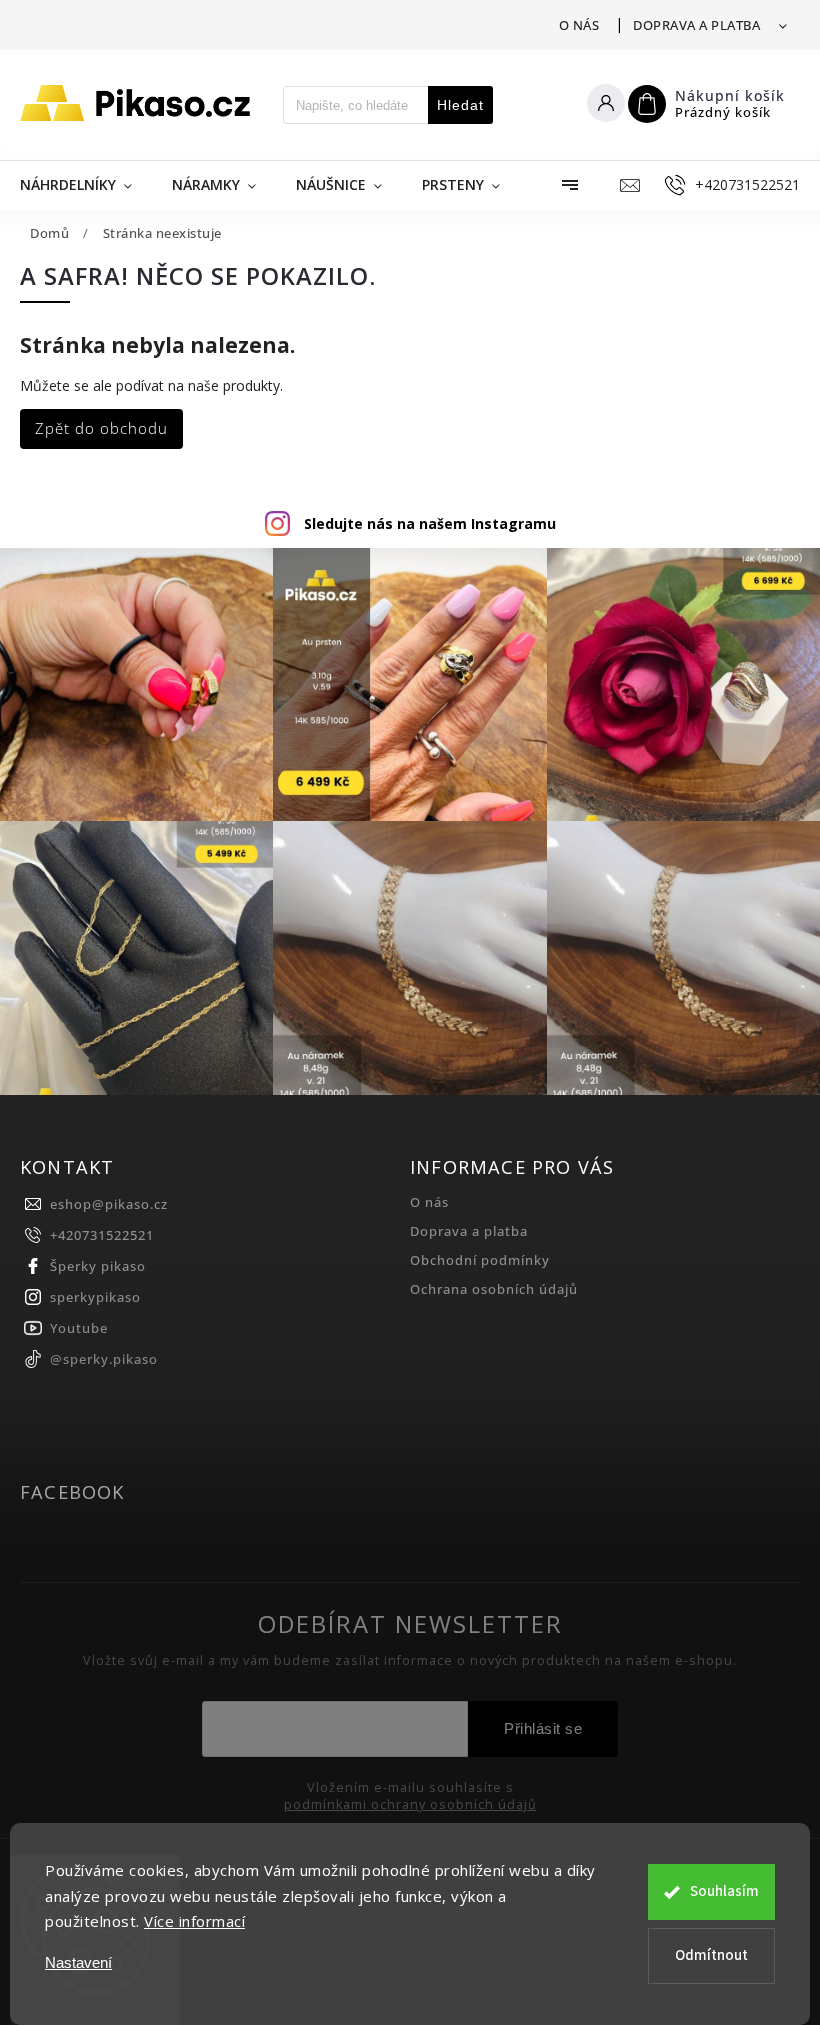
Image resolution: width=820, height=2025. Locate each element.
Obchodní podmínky (480, 1260)
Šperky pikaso (98, 1266)
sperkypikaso (95, 1297)
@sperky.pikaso (104, 1359)
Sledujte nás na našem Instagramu (430, 523)
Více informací (194, 1921)
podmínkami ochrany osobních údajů (410, 1805)
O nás (579, 25)
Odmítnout (711, 1955)
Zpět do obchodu (101, 428)
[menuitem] (86, 185)
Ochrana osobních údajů (494, 1289)
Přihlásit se (543, 1728)
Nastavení (78, 1962)
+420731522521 (102, 1235)
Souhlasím (724, 1891)
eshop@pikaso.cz (109, 1204)
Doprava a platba (696, 25)
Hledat (460, 105)
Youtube (79, 1328)
